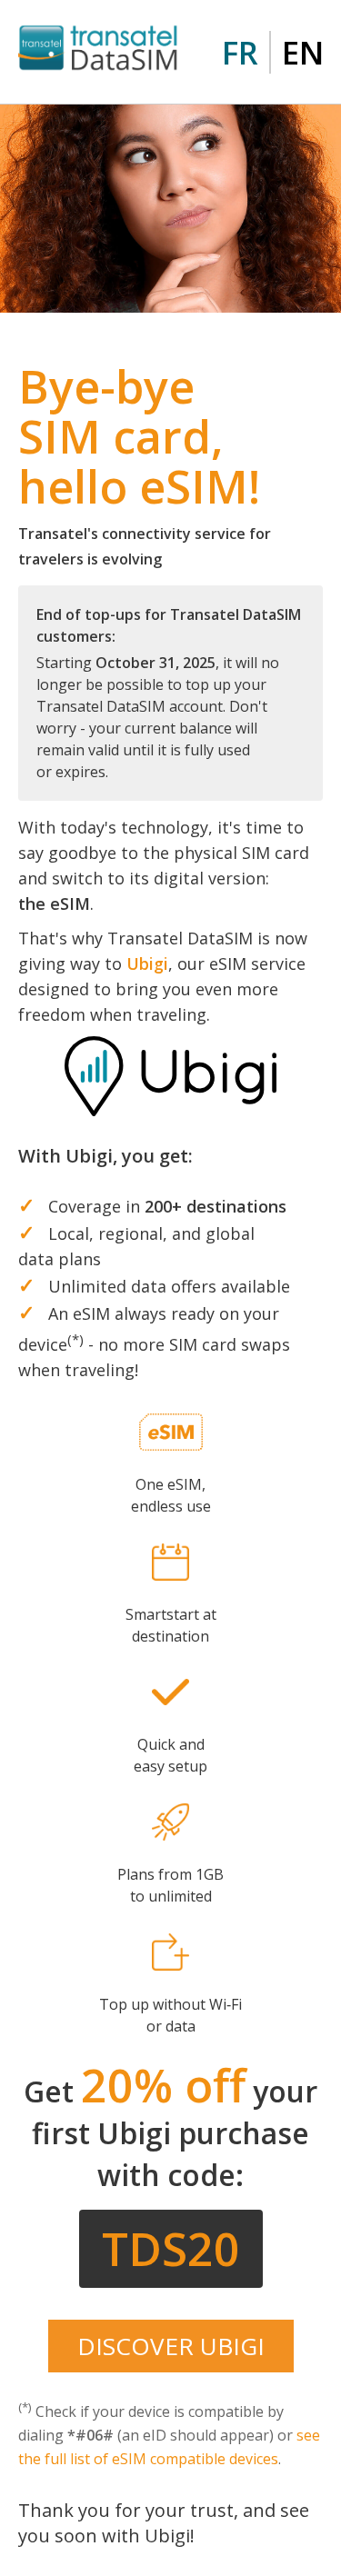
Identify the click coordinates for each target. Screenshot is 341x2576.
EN (303, 52)
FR (240, 52)
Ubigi (147, 964)
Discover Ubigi (171, 2346)
